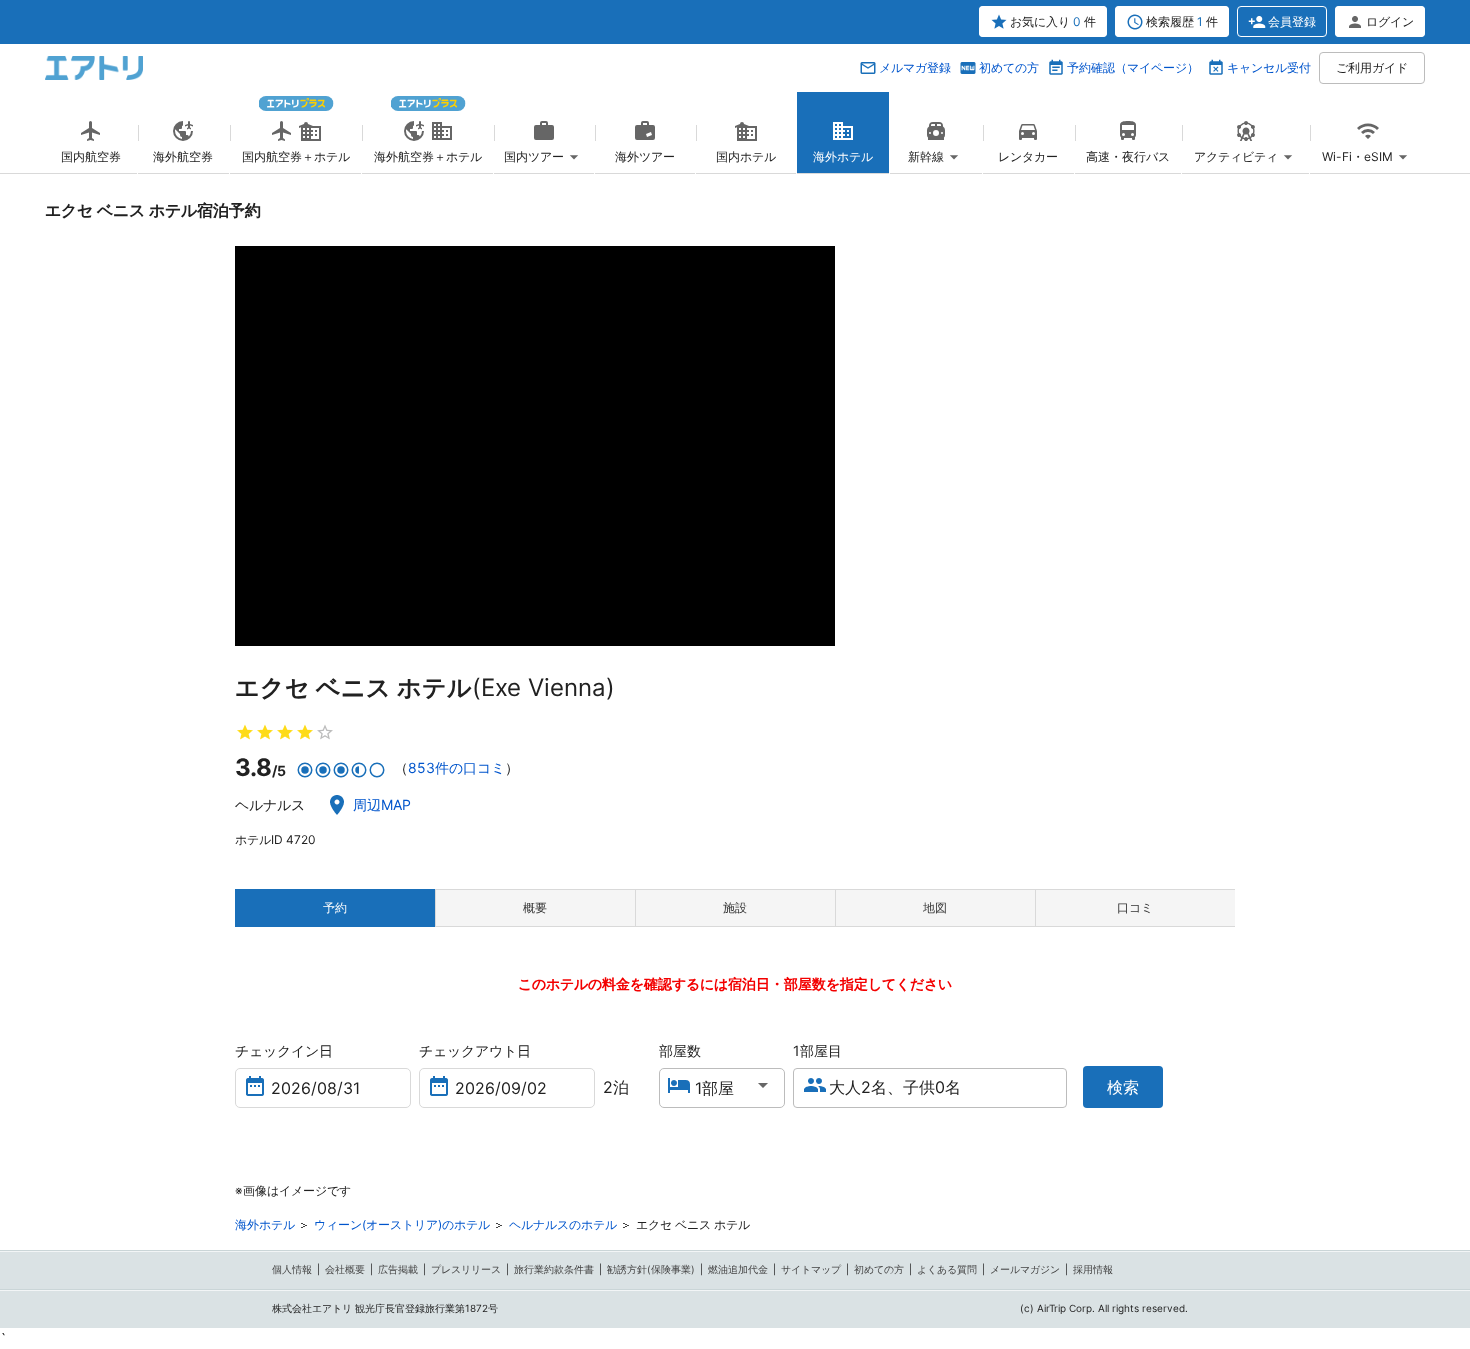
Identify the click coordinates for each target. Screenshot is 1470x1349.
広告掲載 (398, 1269)
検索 (1123, 1087)
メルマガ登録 (915, 67)
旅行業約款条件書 (554, 1269)
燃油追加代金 (738, 1269)
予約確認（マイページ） (1133, 67)
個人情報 (292, 1269)
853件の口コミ (456, 767)
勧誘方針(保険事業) (651, 1269)
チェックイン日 (284, 1050)
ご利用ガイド (1372, 67)
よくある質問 (947, 1269)
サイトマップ (811, 1269)
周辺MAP (382, 804)
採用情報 (1093, 1269)
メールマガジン (1025, 1269)
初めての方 (1009, 67)
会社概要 (345, 1269)
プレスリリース (466, 1269)
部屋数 (680, 1050)
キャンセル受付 (1269, 67)
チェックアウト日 (475, 1050)
